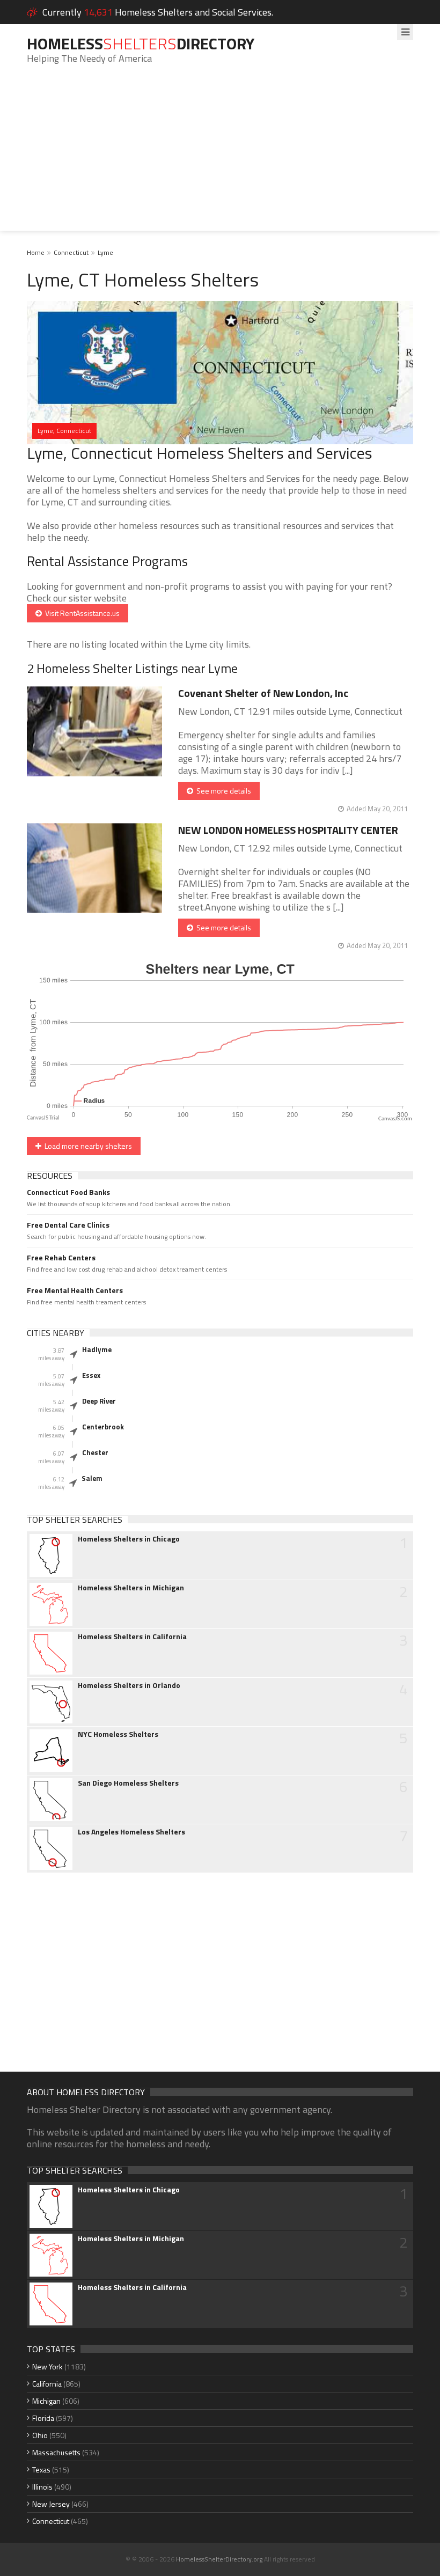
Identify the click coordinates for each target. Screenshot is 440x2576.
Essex (91, 1375)
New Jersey (51, 2504)
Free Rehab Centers (61, 1258)
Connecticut (71, 252)
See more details (222, 791)
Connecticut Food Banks (68, 1192)
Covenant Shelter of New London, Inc (263, 693)
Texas (41, 2469)
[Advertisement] (220, 156)
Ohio (40, 2435)
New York (47, 2366)
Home (36, 252)
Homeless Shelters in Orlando (129, 1685)
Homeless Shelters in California (132, 1636)
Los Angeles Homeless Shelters (131, 1832)
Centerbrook (103, 1427)
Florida (43, 2418)
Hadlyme (97, 1349)
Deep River (99, 1401)
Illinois (42, 2487)
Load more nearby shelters (87, 1146)
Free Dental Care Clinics (68, 1225)
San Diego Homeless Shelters (128, 1783)
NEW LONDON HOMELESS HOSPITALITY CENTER (288, 830)
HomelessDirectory (141, 43)
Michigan (46, 2401)
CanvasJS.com (395, 1119)
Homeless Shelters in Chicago (129, 1539)
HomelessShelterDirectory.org (219, 2559)
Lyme (105, 252)
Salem (92, 1478)
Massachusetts (56, 2452)
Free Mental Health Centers (75, 1290)
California (47, 2384)
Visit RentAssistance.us (81, 613)
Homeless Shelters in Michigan (131, 1588)
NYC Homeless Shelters (118, 1734)
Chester (95, 1452)
